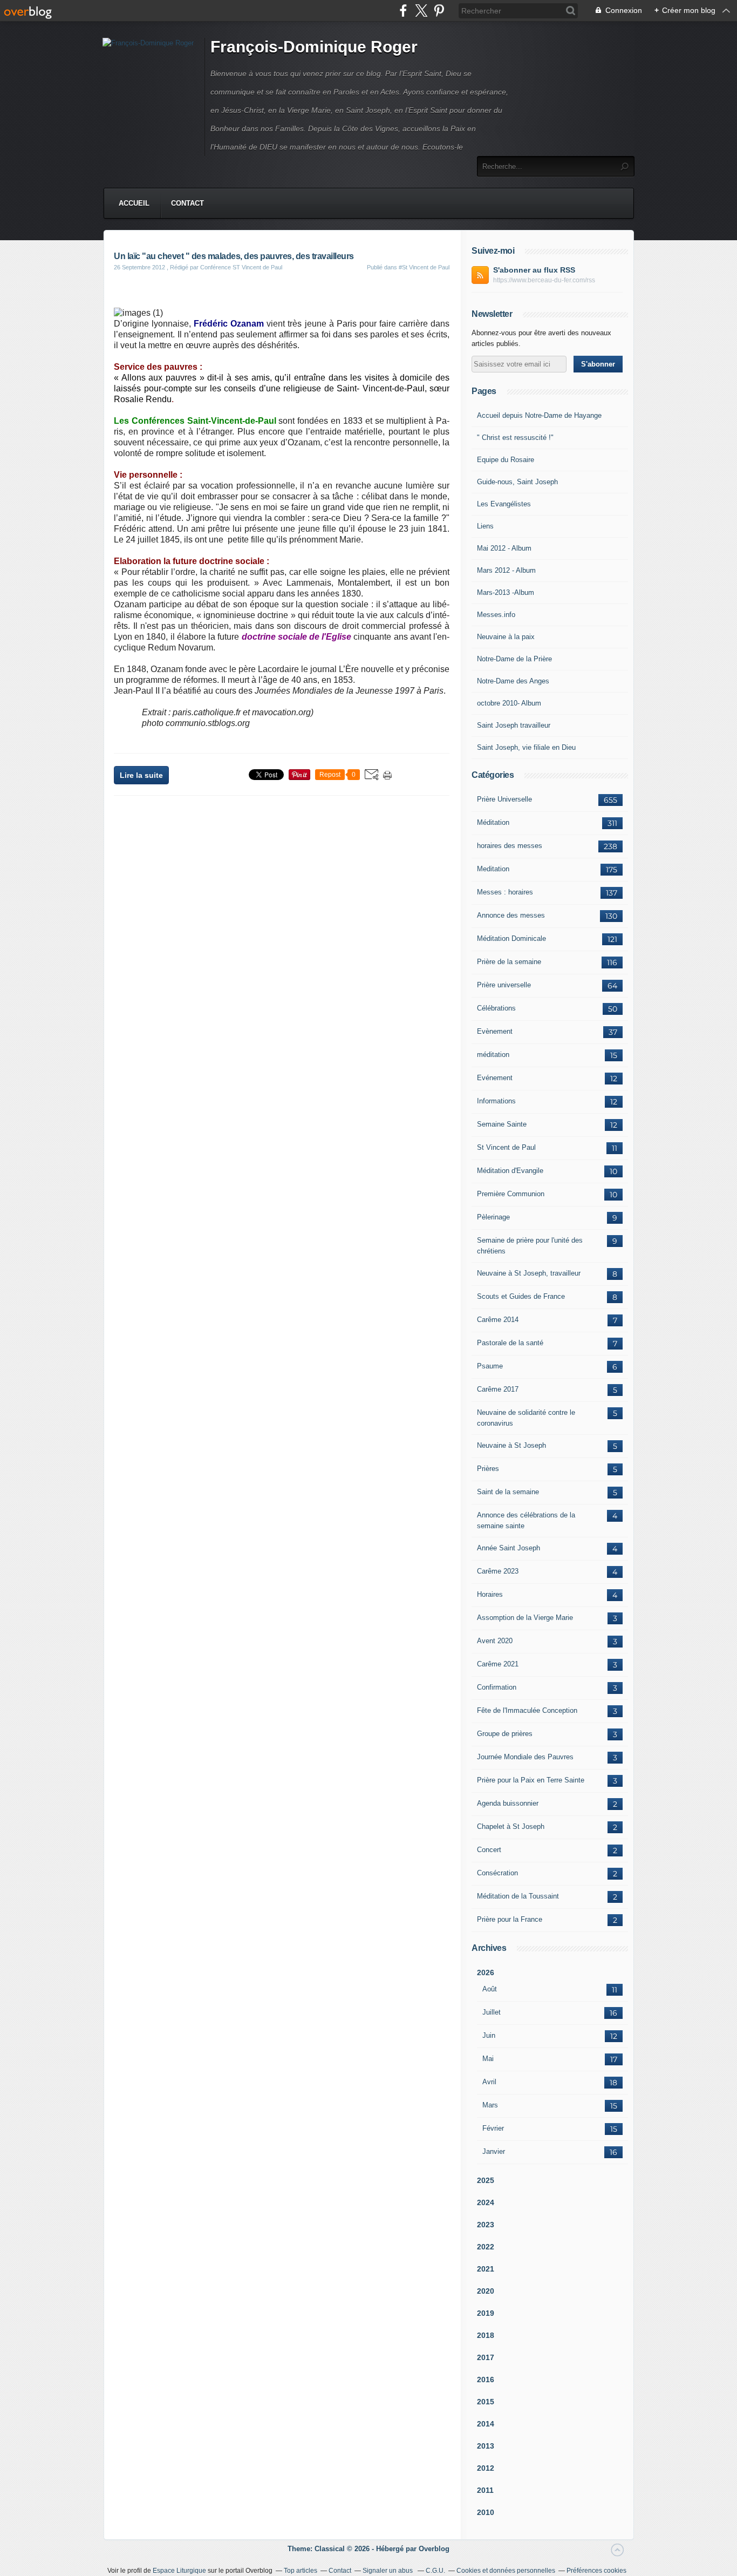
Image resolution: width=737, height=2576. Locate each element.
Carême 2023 (498, 1571)
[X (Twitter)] (421, 11)
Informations (496, 1101)
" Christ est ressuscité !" (515, 438)
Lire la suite (141, 775)
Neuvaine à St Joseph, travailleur (529, 1273)
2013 (486, 2446)
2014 (486, 2424)
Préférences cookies (596, 2571)
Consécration (497, 1873)
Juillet (492, 2012)
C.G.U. (435, 2571)
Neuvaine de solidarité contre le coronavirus (526, 1418)
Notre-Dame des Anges (513, 681)
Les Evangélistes (504, 504)
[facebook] (403, 11)
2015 (486, 2402)
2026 (486, 1972)
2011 (485, 2490)
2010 (486, 2512)
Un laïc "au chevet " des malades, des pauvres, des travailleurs (234, 256)
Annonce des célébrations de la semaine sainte (526, 1520)
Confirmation (497, 1687)
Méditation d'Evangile (510, 1171)
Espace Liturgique (179, 2571)
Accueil (134, 203)
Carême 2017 (498, 1389)
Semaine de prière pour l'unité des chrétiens (530, 1246)
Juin (489, 2035)
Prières (488, 1469)
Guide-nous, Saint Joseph (517, 482)
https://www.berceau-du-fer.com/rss (544, 280)
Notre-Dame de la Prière (514, 659)
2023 (486, 2225)
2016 (486, 2380)
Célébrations (496, 1008)
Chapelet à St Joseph (511, 1826)
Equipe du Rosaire (506, 460)
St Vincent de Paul (506, 1147)
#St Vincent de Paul (424, 267)
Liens (485, 526)
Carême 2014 (498, 1320)
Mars (490, 2105)
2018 (486, 2335)
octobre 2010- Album (509, 703)
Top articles (301, 2571)
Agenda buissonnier (508, 1803)
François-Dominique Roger (314, 47)
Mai (488, 2059)
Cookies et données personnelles (506, 2571)
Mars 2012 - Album (506, 570)
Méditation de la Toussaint (518, 1896)
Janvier (494, 2151)
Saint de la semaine (508, 1492)
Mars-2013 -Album (506, 592)
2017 (486, 2357)
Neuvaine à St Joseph (511, 1445)
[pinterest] (439, 11)
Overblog (434, 2549)
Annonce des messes (511, 915)
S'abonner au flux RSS (534, 270)
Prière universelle (504, 985)
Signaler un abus (388, 2571)
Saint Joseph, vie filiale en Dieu (526, 747)
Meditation (493, 869)
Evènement (495, 1031)
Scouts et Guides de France (521, 1296)
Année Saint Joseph (509, 1548)
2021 (486, 2269)
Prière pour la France (510, 1919)
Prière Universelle (504, 799)
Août (490, 1989)
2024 (486, 2202)
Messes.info (496, 615)
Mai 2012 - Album (504, 548)
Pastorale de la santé (510, 1343)
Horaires (490, 1594)
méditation (493, 1055)
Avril (489, 2082)
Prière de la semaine (509, 962)
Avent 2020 (495, 1641)
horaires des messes (510, 846)
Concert (489, 1850)
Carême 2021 (498, 1664)
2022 (486, 2247)
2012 (486, 2468)
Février (493, 2128)
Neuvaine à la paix (506, 637)
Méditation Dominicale (511, 938)
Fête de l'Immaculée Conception (527, 1710)
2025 (486, 2180)
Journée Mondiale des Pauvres (525, 1757)
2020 (486, 2291)
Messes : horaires (505, 892)
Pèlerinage (493, 1217)
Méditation (493, 822)
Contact (187, 203)
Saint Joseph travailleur (514, 725)
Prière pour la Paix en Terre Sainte (531, 1780)
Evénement (495, 1078)
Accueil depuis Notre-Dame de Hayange (539, 415)
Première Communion (511, 1194)
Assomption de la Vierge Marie (525, 1618)
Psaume (490, 1366)
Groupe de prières (505, 1734)
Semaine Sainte (502, 1124)
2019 (486, 2313)
